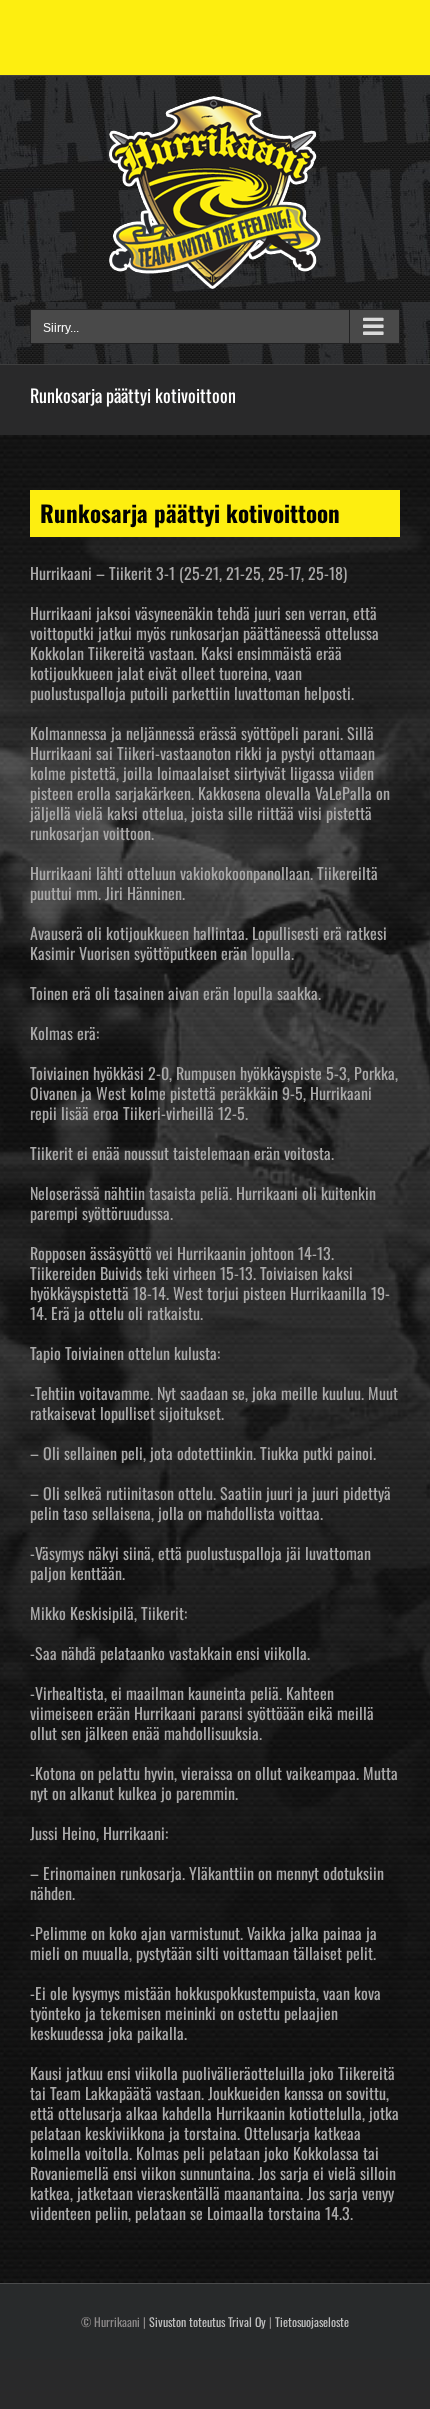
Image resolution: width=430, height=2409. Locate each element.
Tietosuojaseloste (312, 2321)
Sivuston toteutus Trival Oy (207, 2321)
